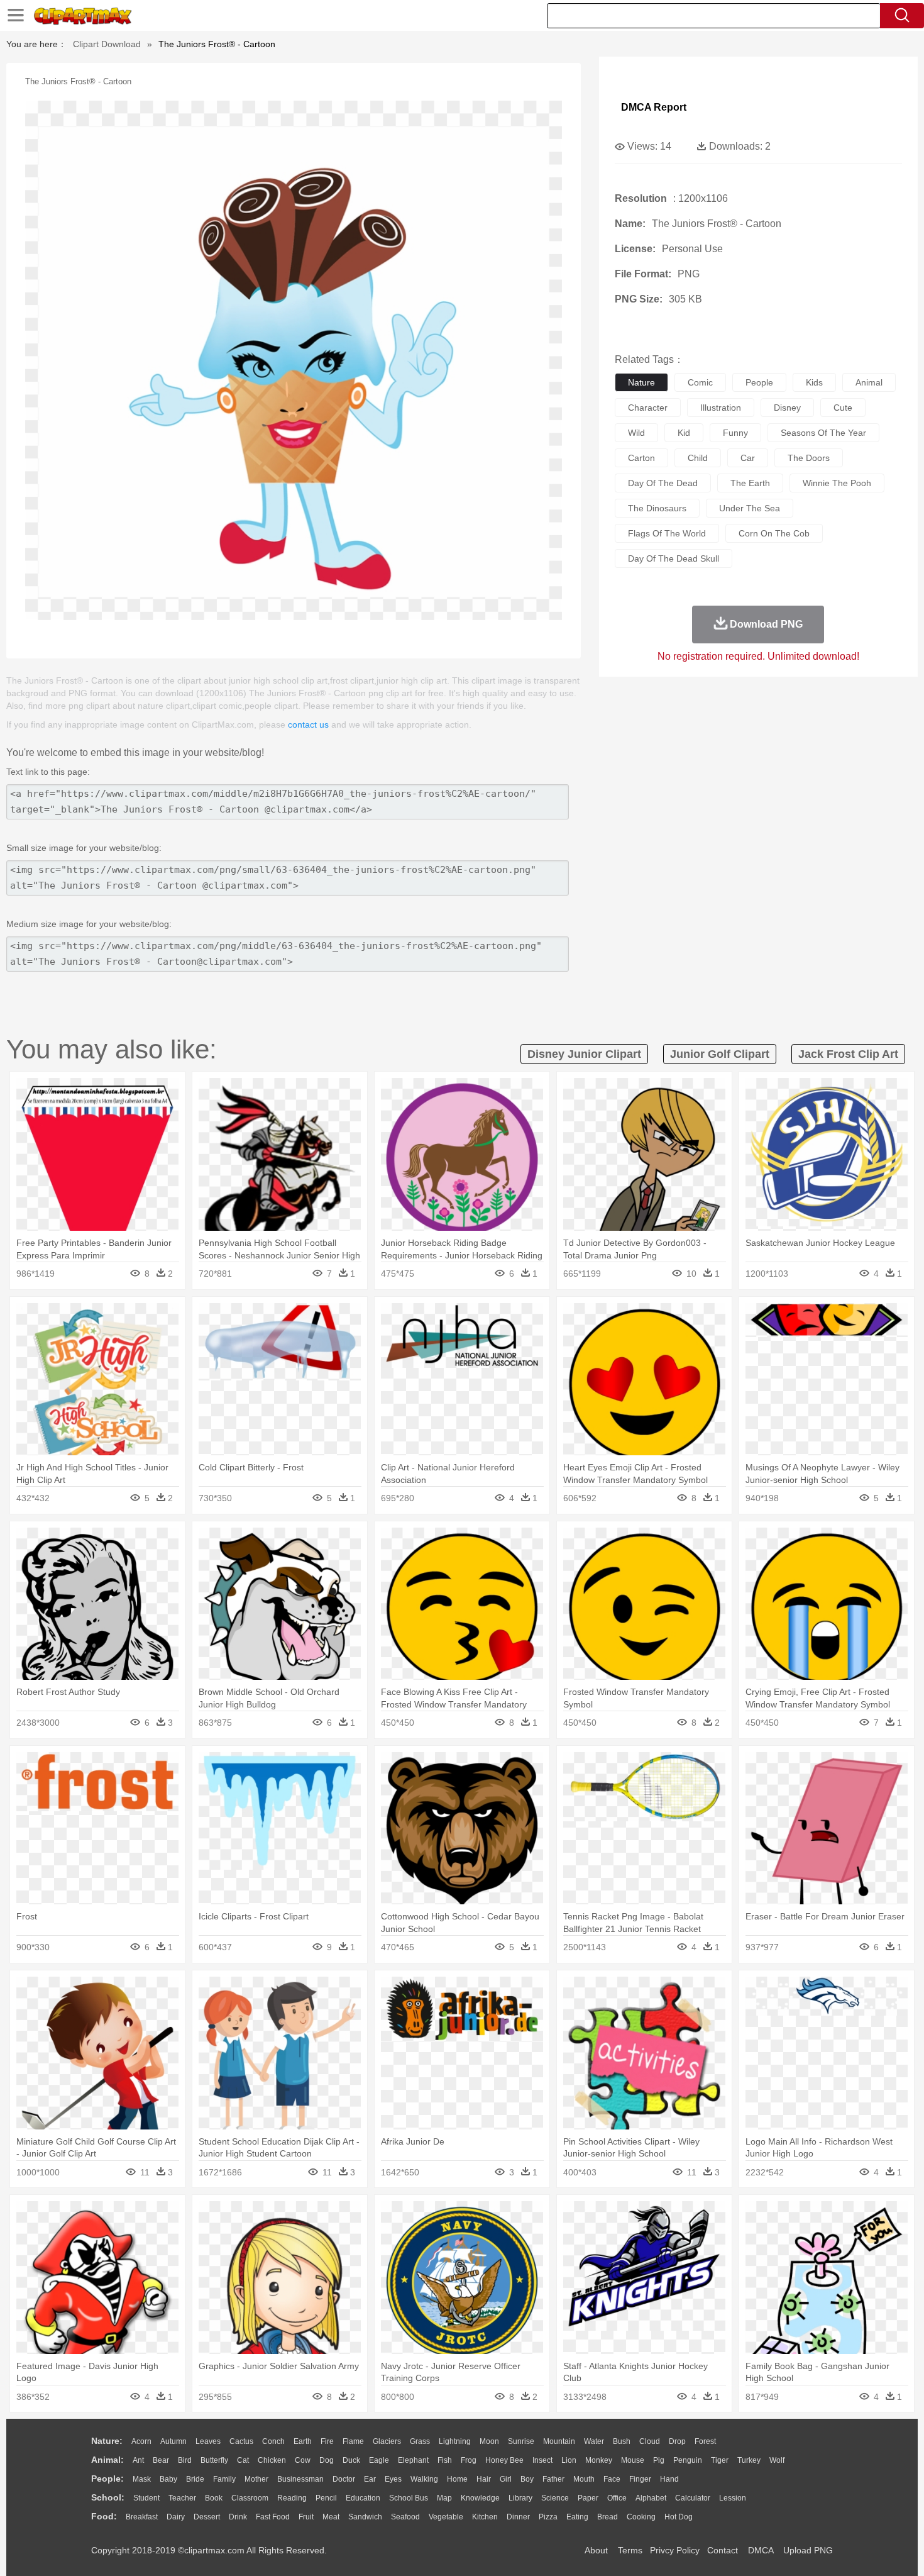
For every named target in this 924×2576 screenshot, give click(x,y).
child (698, 458)
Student (146, 2498)
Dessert (207, 2517)
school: (108, 2497)
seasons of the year (823, 433)
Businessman (300, 2479)
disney (787, 408)
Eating (577, 2517)
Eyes (393, 2479)
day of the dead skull (674, 558)
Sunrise (521, 2441)
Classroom (250, 2498)
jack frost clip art (848, 1054)
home (457, 2479)
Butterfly (214, 2460)
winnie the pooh (837, 483)
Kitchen (485, 2517)
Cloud (650, 2441)
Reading (292, 2498)
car (748, 458)
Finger (640, 2479)
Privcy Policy (675, 2550)
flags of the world (667, 533)
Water (594, 2441)
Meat (331, 2517)
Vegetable (446, 2517)
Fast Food (273, 2517)
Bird (185, 2460)
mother (256, 2479)
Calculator (693, 2498)
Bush (622, 2441)
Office (617, 2498)
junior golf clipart (720, 1054)
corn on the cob (774, 533)
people (759, 382)
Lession (733, 2498)
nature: (107, 2441)
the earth (750, 483)
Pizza (548, 2517)
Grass (420, 2441)
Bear (161, 2460)
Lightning (455, 2441)
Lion (569, 2460)
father (553, 2479)
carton (641, 458)
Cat (243, 2460)
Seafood (405, 2517)
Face (612, 2479)
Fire (327, 2441)
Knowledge (480, 2498)
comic (700, 382)
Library (520, 2498)
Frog (469, 2460)
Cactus (241, 2441)
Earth (303, 2441)
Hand (669, 2479)
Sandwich (365, 2517)
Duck (351, 2460)
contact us (308, 724)
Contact (723, 2550)
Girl (506, 2479)
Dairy (176, 2517)
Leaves (208, 2441)
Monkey (599, 2460)
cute (843, 408)
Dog (327, 2460)
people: (107, 2479)
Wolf (777, 2460)
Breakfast (142, 2517)
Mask (142, 2479)
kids (814, 382)
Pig (659, 2460)
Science (555, 2498)
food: (104, 2516)
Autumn (173, 2441)
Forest (705, 2441)
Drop (677, 2441)
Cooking (641, 2517)
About (596, 2550)
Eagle (379, 2460)
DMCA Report (654, 107)
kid (684, 433)
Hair (484, 2479)
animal (869, 382)
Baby (168, 2479)
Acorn (141, 2441)
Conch (273, 2441)
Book (214, 2498)
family (224, 2479)
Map (444, 2498)
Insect (542, 2460)
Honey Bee (504, 2460)
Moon (489, 2441)
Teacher (182, 2498)
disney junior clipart (584, 1054)
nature (641, 382)
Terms (630, 2550)
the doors (809, 458)
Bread (608, 2517)
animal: (107, 2460)
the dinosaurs (657, 508)
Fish (445, 2460)
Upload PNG (808, 2550)
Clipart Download (107, 44)
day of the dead (663, 483)
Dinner (518, 2517)
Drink (238, 2517)
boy (527, 2479)
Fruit (306, 2517)
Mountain (559, 2441)
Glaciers (387, 2441)
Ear (370, 2479)
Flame (353, 2441)
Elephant (413, 2460)
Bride (195, 2479)
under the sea (750, 508)
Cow (303, 2460)
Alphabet (651, 2498)
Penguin (688, 2460)
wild (636, 433)
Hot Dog (679, 2517)
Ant (138, 2460)
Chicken (272, 2460)
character (648, 408)
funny (735, 433)
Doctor (344, 2479)
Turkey (749, 2460)
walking (424, 2479)
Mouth (584, 2479)
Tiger (720, 2460)
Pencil (326, 2498)
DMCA (761, 2550)
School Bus (409, 2498)
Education (363, 2498)
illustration (721, 408)
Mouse (633, 2460)
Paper (588, 2498)
